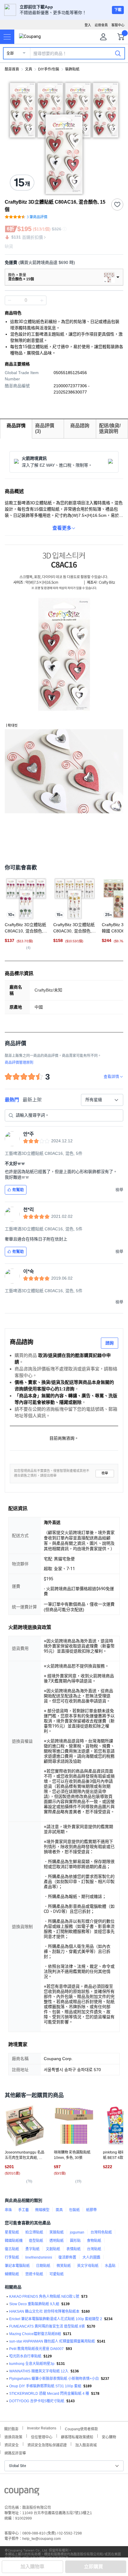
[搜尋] (118, 53)
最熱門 (12, 1100)
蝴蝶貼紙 (12, 2274)
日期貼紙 (43, 2266)
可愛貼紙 (57, 2274)
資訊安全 (12, 2444)
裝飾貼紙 (72, 69)
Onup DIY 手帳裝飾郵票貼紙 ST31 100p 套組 (45, 2386)
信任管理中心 (42, 2436)
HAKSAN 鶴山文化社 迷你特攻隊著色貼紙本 (44, 2311)
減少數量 (42, 300)
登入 (88, 25)
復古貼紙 (12, 2249)
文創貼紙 (53, 2249)
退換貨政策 (13, 2436)
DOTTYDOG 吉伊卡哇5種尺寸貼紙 (37, 2401)
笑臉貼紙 (57, 2232)
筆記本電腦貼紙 (17, 2266)
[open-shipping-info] (62, 263)
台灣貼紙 (94, 2249)
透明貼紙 (57, 2241)
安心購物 (109, 2436)
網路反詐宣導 (15, 2453)
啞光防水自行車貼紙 (25, 2356)
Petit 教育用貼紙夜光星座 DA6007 (36, 2349)
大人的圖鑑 (91, 2257)
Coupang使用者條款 (81, 2428)
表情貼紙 (74, 2249)
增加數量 (10, 300)
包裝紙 (74, 2210)
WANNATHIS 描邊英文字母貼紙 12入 (39, 2371)
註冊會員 (101, 25)
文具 (29, 69)
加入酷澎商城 (86, 2444)
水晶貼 (110, 2266)
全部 (10, 53)
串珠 (8, 2210)
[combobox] (102, 1100)
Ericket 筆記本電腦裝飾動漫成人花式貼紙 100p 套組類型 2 (56, 2319)
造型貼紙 (36, 2241)
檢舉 (105, 1473)
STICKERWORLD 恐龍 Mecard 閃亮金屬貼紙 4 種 (49, 2394)
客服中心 (118, 25)
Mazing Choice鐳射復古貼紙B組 (35, 2334)
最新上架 (32, 1100)
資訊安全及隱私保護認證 (47, 2444)
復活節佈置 (67, 2257)
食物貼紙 (94, 2241)
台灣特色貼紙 (101, 2232)
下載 (118, 10)
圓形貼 (75, 2241)
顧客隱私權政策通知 (77, 2436)
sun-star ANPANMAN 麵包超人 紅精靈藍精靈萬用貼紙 (52, 2341)
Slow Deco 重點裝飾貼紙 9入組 (34, 2304)
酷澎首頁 (12, 69)
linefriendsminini (39, 2257)
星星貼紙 (12, 2232)
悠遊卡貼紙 (34, 2274)
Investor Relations (42, 2428)
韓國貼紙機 (14, 2241)
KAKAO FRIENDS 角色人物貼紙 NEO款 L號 (44, 2297)
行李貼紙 (12, 2257)
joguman (77, 2232)
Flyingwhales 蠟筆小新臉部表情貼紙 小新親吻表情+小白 (54, 2379)
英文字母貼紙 (88, 2266)
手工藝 (24, 2210)
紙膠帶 (91, 2210)
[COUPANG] (22, 2493)
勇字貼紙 (32, 2249)
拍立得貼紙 (34, 2232)
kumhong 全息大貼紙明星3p (32, 2364)
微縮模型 (42, 2210)
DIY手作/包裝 (49, 69)
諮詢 (110, 1343)
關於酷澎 (11, 2428)
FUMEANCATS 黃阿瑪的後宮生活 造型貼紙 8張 (47, 2326)
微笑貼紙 (64, 2266)
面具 (59, 2210)
